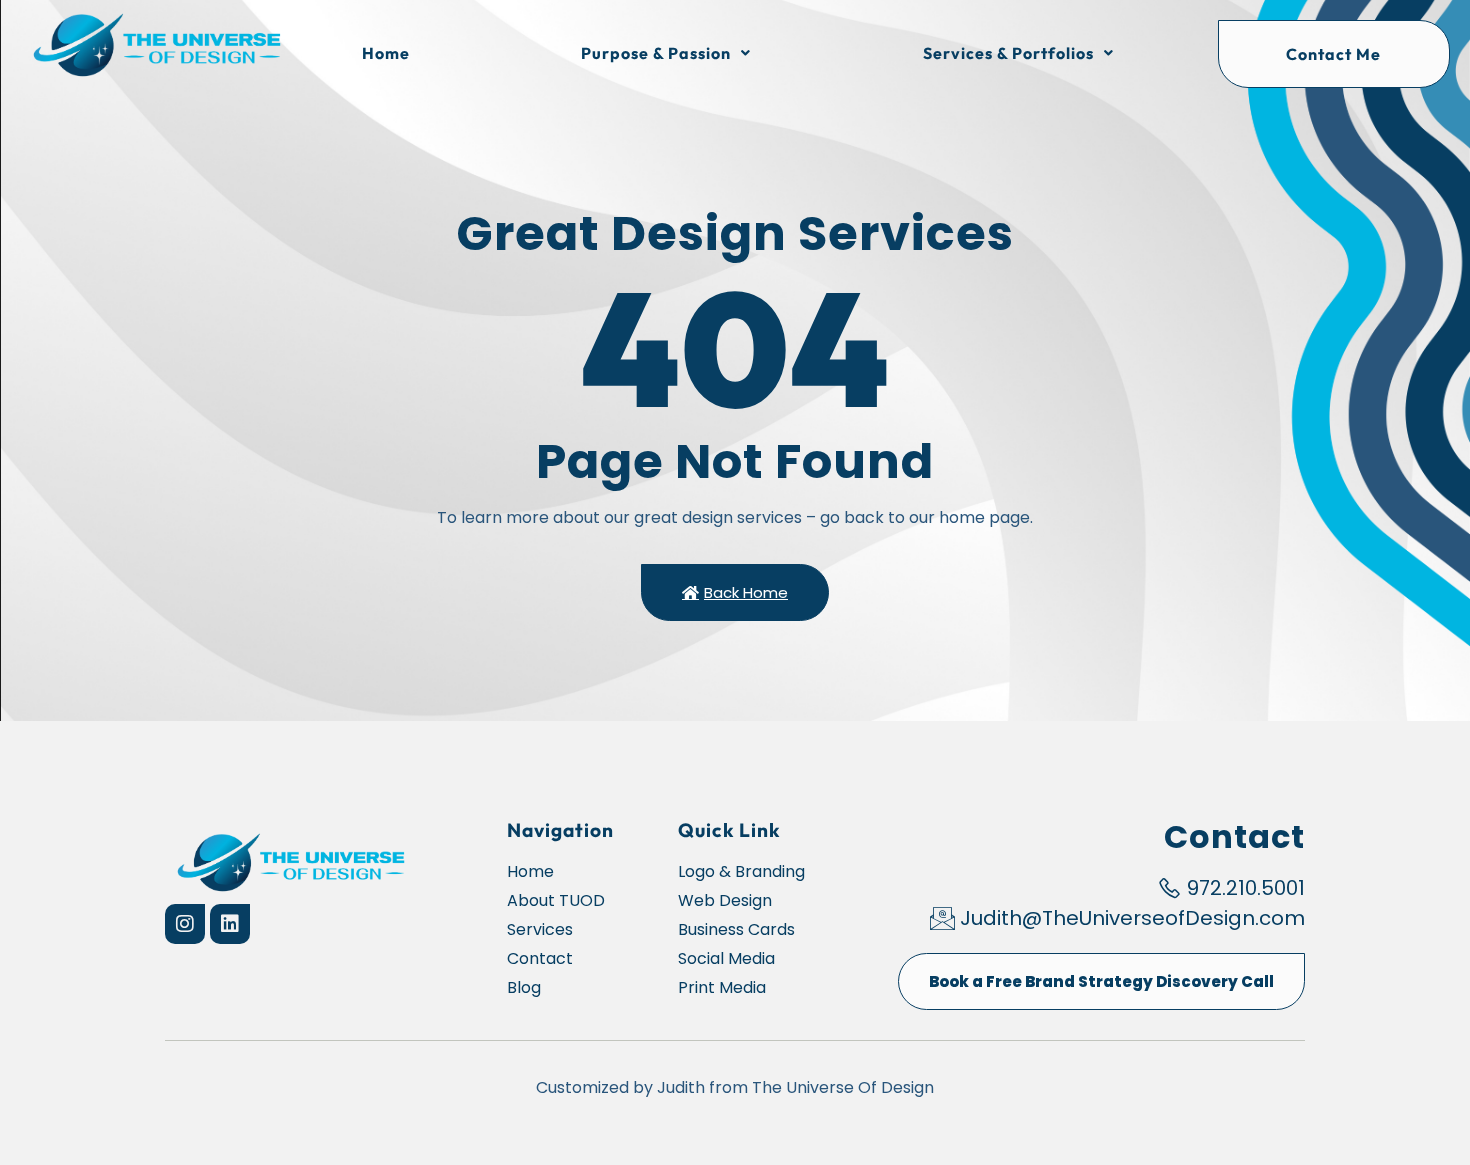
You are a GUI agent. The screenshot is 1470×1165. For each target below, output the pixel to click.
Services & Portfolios (1008, 53)
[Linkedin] (230, 924)
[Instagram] (185, 924)
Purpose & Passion (656, 53)
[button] (667, 53)
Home (386, 53)
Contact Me (1333, 54)
